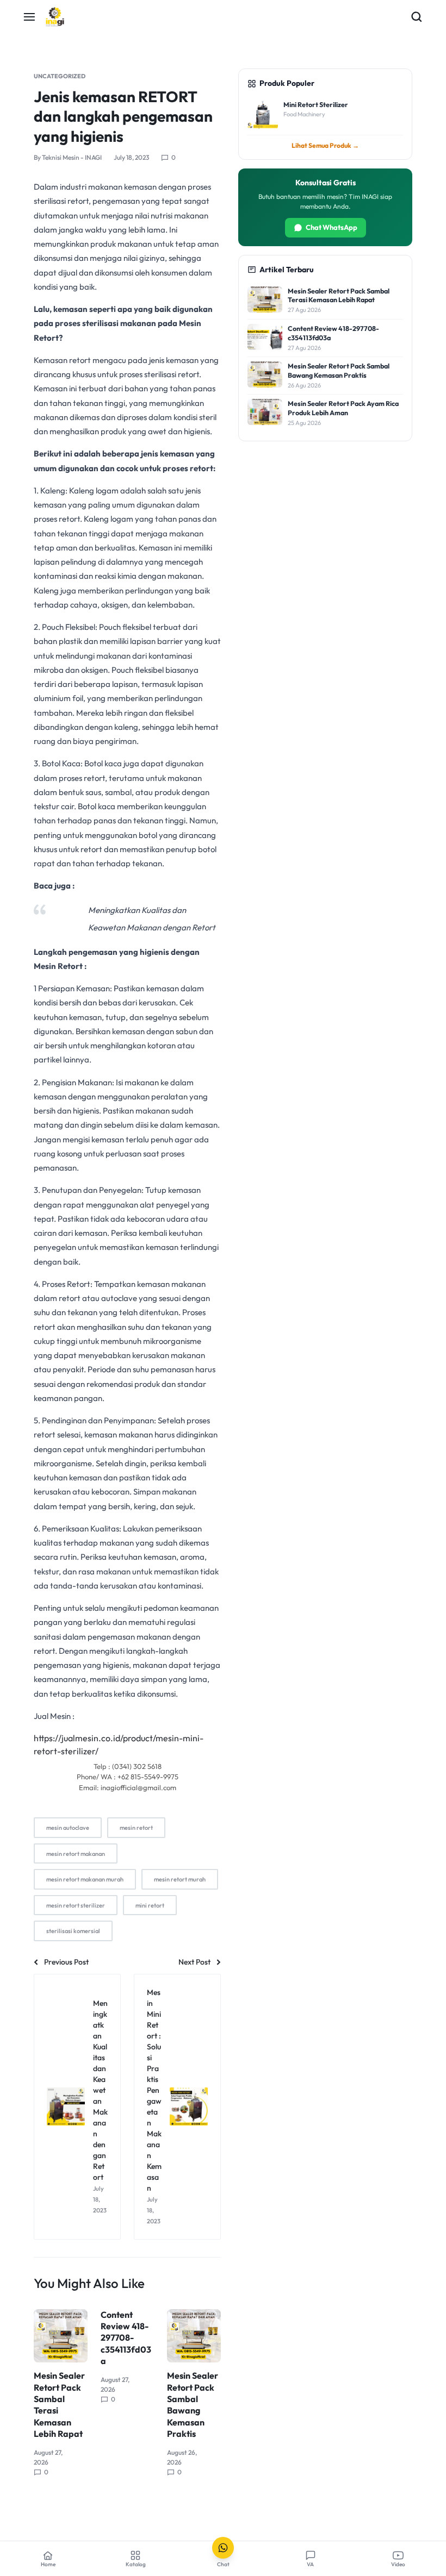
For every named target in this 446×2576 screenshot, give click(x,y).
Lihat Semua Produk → (325, 145)
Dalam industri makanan (78, 187)
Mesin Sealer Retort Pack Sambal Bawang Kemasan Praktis (193, 2405)
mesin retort (136, 1828)
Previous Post (66, 1962)
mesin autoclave (68, 1828)
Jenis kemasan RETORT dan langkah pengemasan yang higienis (123, 116)
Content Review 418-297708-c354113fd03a (126, 2338)
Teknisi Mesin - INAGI (72, 157)
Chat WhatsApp (332, 227)
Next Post (194, 1962)
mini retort (150, 1905)
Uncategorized (60, 76)
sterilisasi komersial (73, 1931)
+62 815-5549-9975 (148, 1777)
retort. (46, 1651)
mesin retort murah (180, 1879)
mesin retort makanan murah (85, 1879)
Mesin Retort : (60, 966)
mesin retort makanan (76, 1854)
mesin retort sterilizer (76, 1905)
